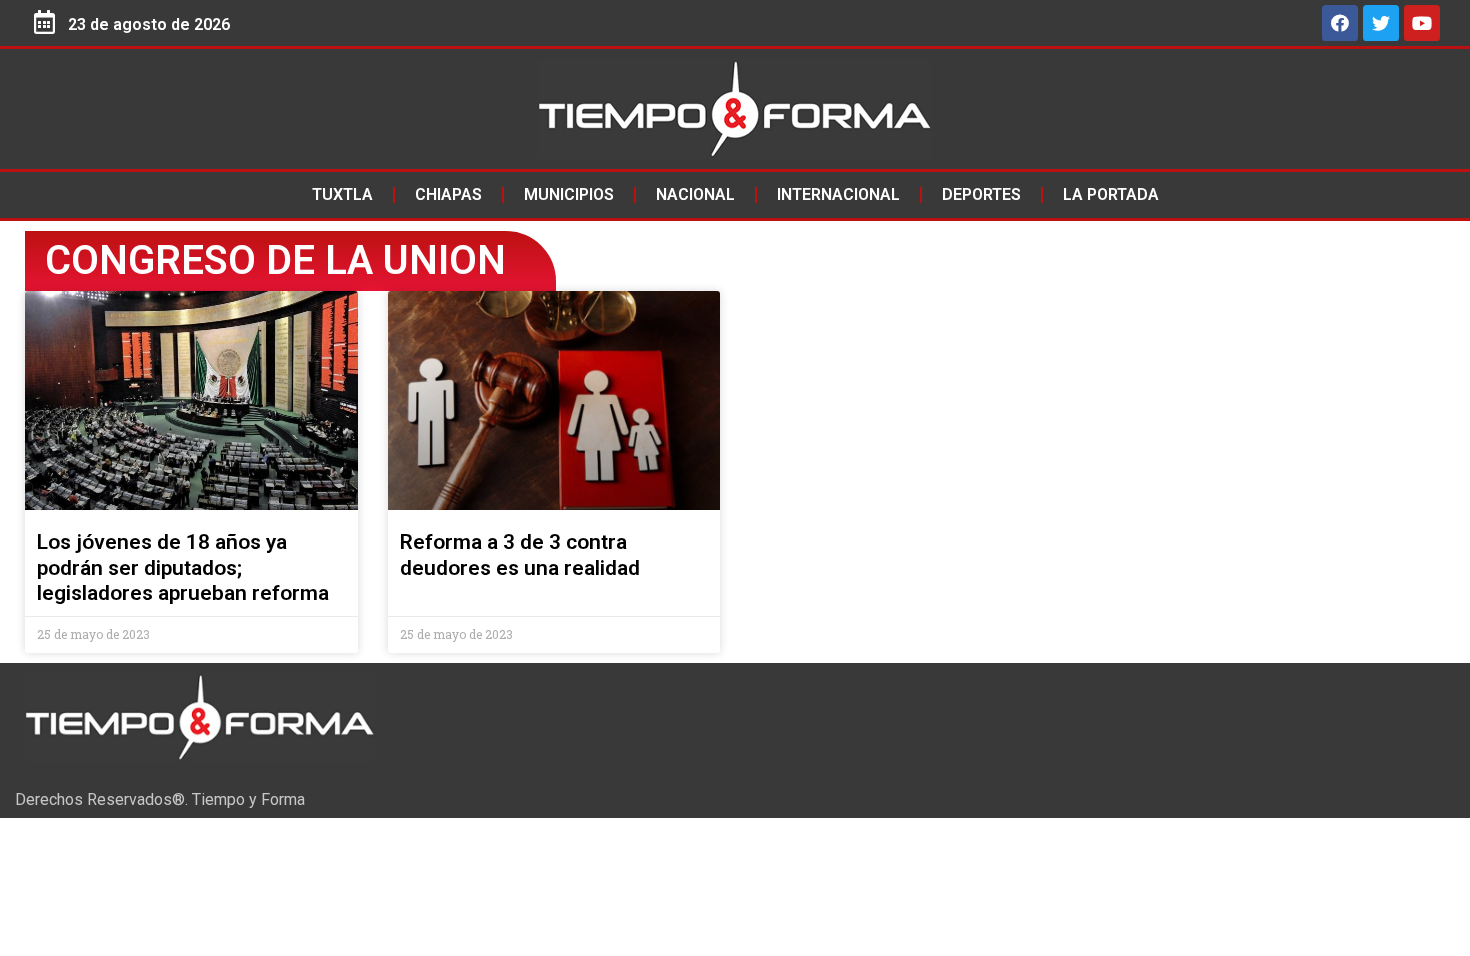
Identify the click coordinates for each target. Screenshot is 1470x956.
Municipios (569, 194)
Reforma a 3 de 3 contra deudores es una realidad (520, 554)
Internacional (838, 194)
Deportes (981, 194)
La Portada (1111, 194)
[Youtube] (1422, 23)
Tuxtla (342, 194)
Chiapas (448, 194)
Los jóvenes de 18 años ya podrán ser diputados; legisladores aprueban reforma (183, 567)
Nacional (695, 194)
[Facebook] (1340, 23)
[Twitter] (1381, 23)
